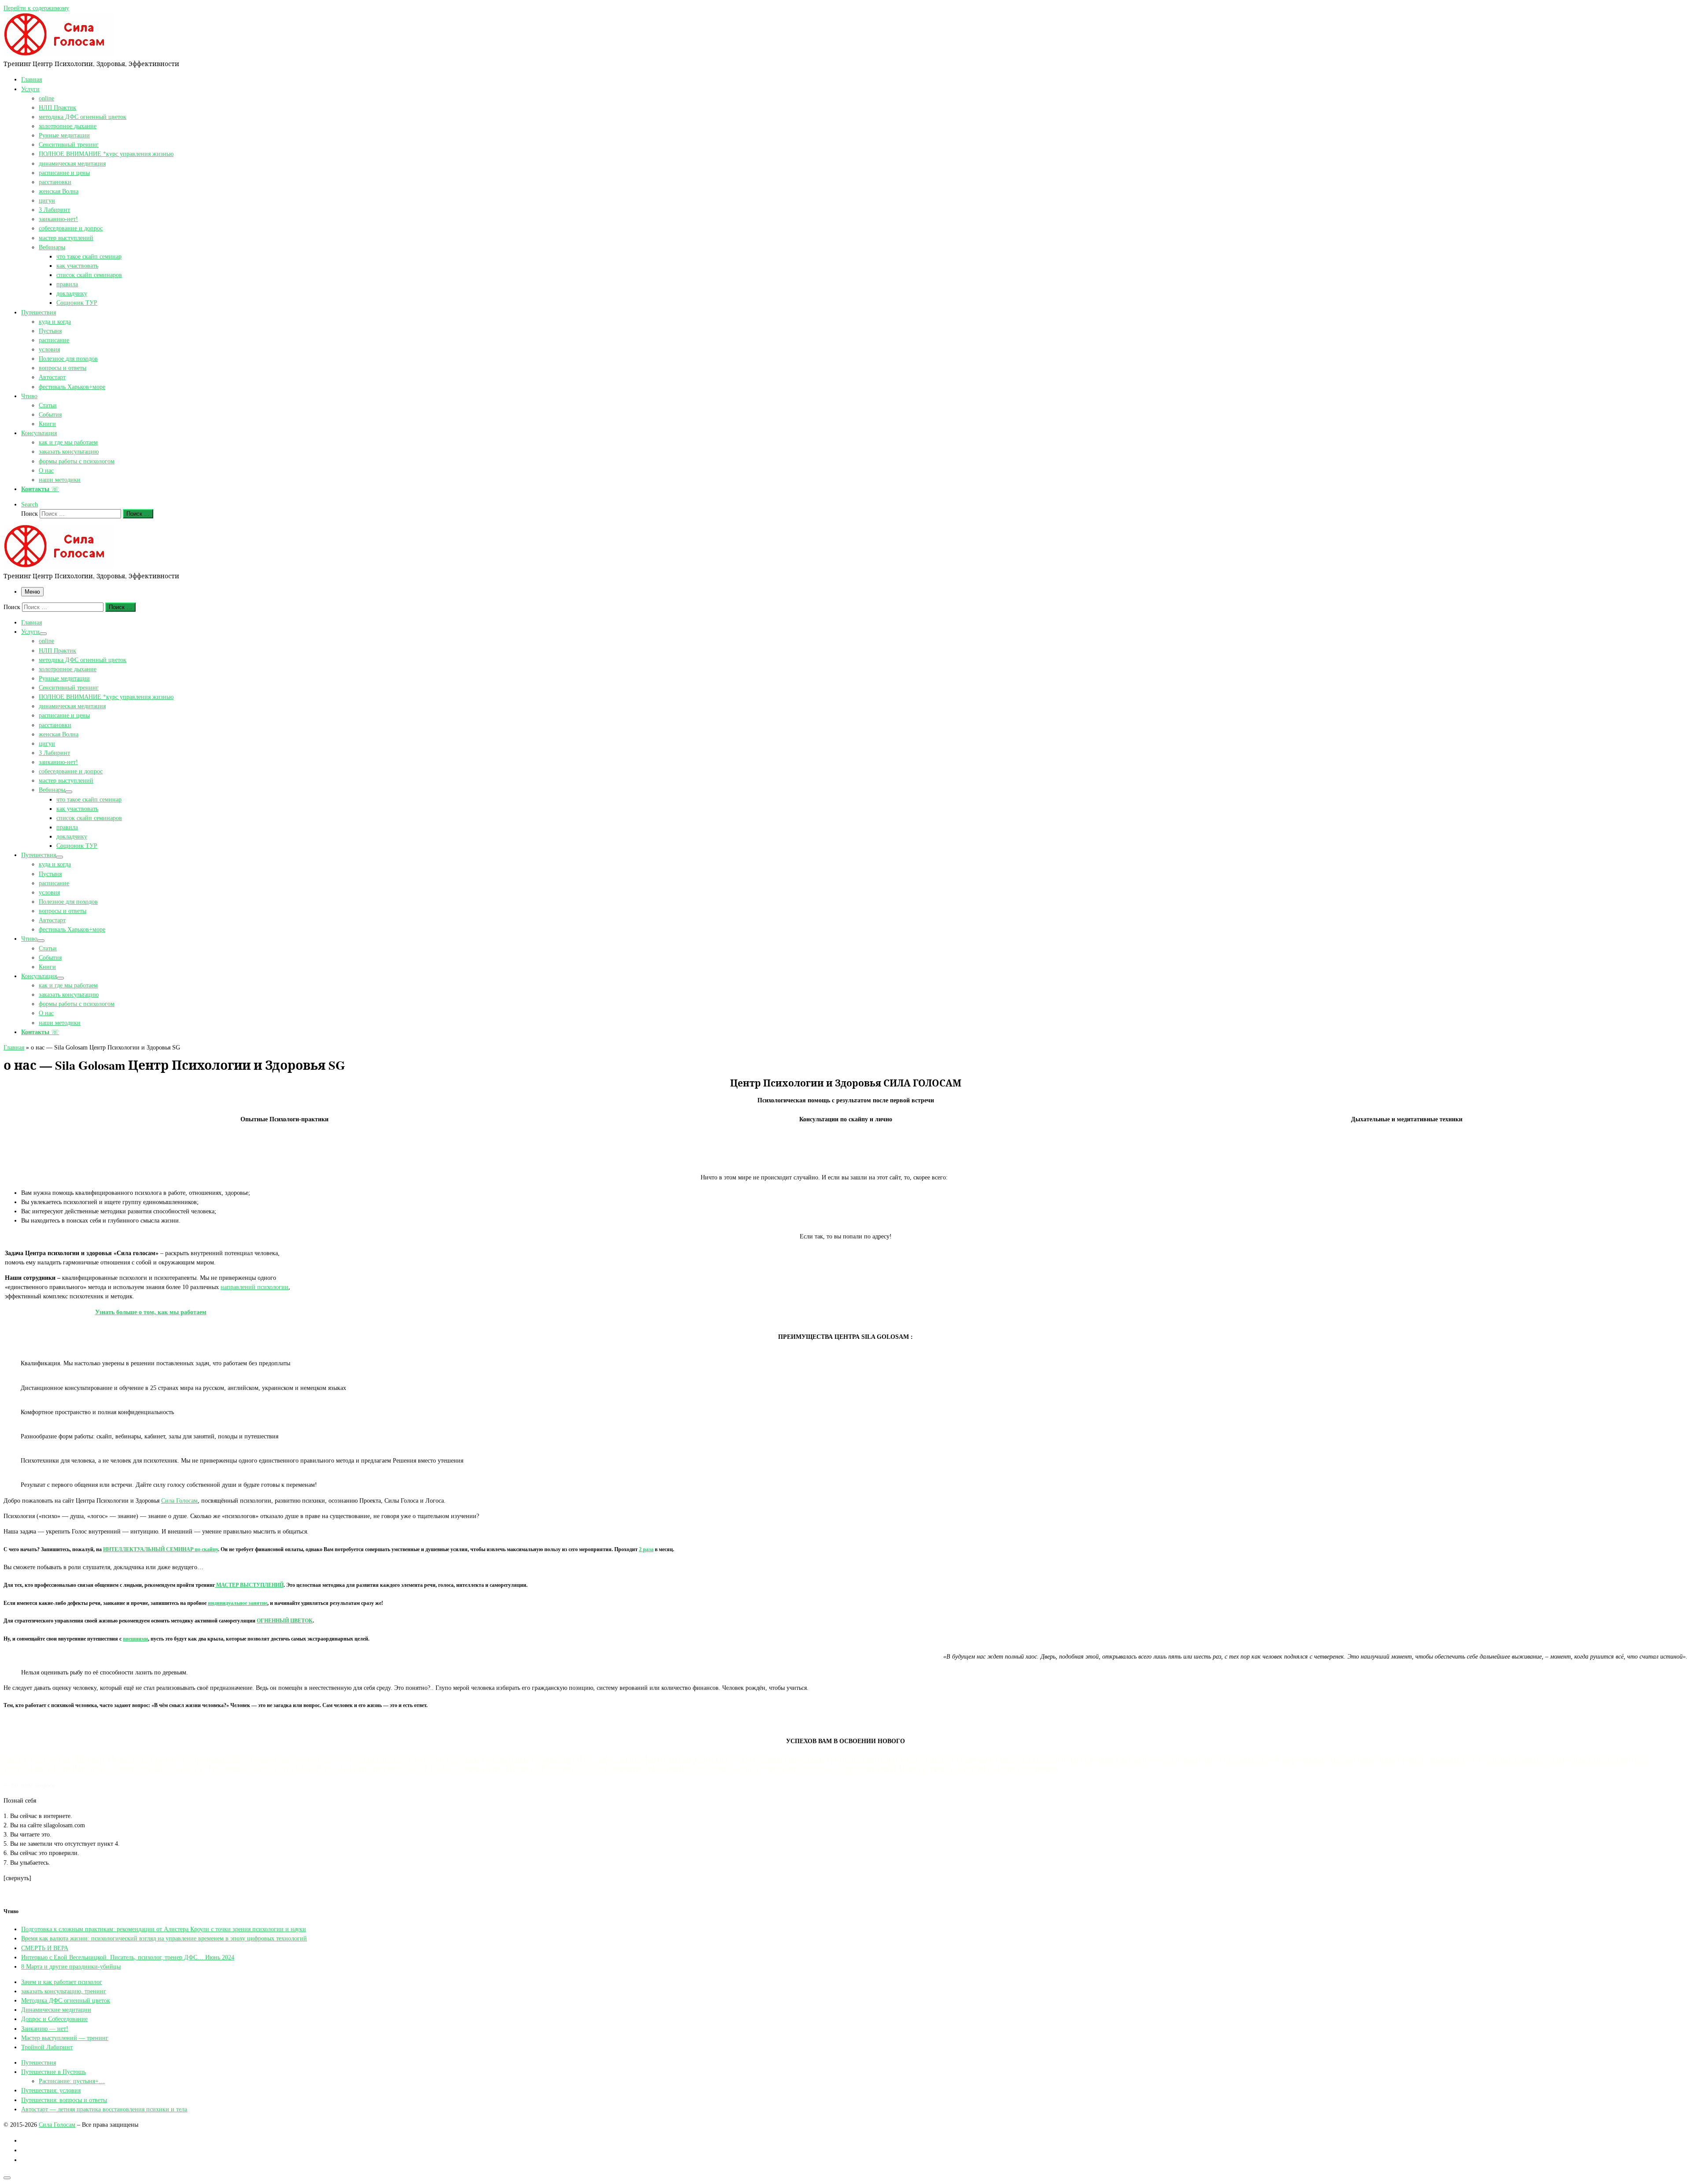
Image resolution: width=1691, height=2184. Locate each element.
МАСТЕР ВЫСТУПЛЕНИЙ (249, 1585)
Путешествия (39, 2062)
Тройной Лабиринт (47, 2047)
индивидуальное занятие (238, 1603)
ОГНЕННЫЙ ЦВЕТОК (285, 1621)
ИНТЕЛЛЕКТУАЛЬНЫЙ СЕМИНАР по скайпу (161, 1550)
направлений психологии (255, 1287)
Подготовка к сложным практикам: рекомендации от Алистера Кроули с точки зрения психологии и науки (164, 1929)
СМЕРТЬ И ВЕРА (45, 1948)
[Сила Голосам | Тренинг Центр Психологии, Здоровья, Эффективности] (59, 54)
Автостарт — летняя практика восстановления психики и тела (104, 2109)
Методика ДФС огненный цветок (66, 2000)
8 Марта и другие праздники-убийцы (71, 1966)
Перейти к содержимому (36, 8)
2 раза (646, 1550)
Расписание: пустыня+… (72, 2081)
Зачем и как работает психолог (62, 1982)
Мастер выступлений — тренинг (65, 2038)
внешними (135, 1639)
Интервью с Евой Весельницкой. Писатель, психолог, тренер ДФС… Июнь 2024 (128, 1957)
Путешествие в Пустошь (54, 2072)
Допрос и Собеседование (54, 2019)
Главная (14, 1047)
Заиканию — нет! (45, 2029)
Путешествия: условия (51, 2090)
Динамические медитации (56, 2010)
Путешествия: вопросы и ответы (64, 2100)
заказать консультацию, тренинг (64, 1991)
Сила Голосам (179, 1500)
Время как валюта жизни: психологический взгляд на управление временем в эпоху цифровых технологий (164, 1938)
